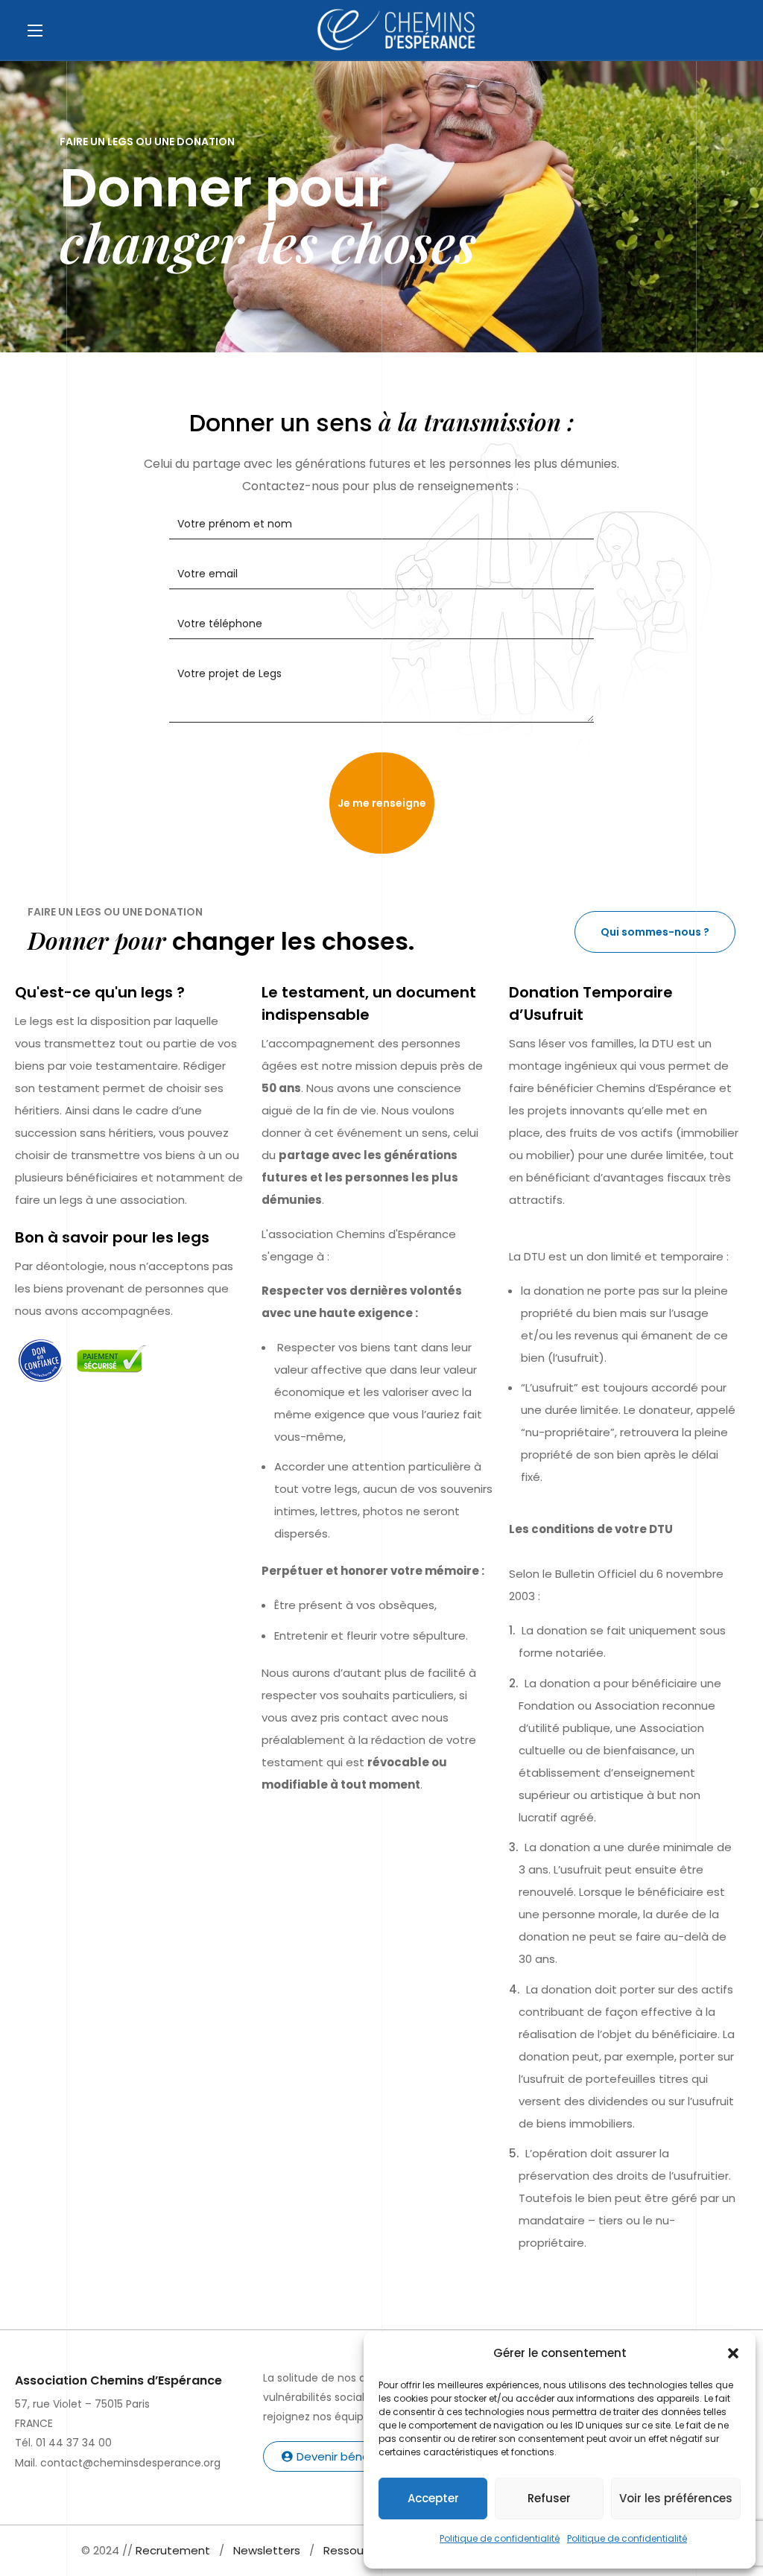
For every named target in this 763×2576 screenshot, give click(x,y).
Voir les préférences (676, 2498)
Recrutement (173, 2550)
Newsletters (267, 2550)
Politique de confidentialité (500, 2538)
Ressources (355, 2550)
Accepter (433, 2498)
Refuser (549, 2498)
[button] (733, 2353)
